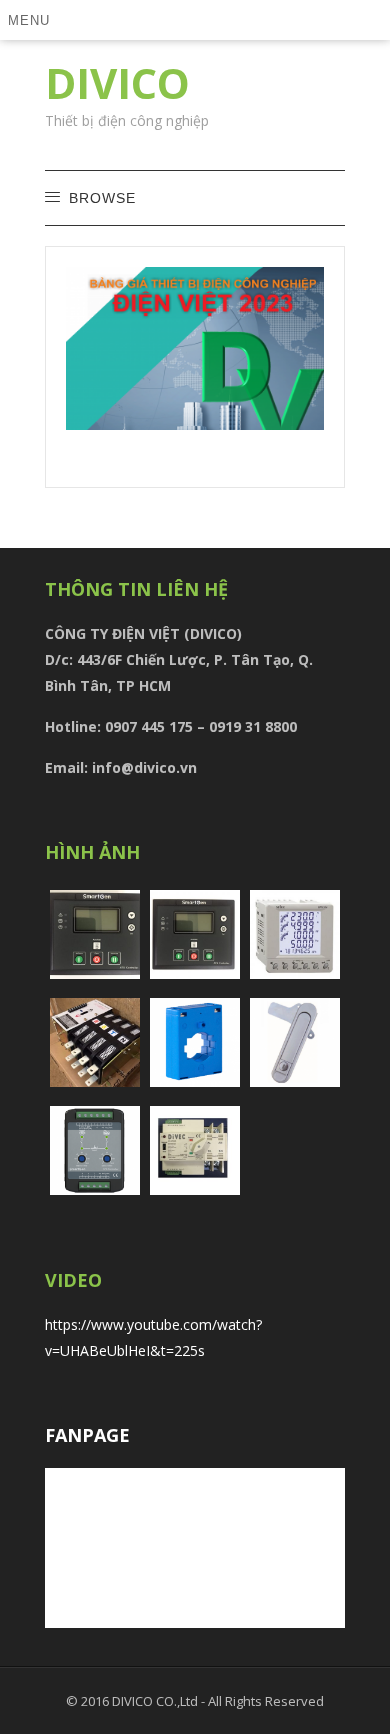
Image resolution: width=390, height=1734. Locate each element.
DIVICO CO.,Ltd (156, 1701)
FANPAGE (87, 1435)
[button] (32, 20)
